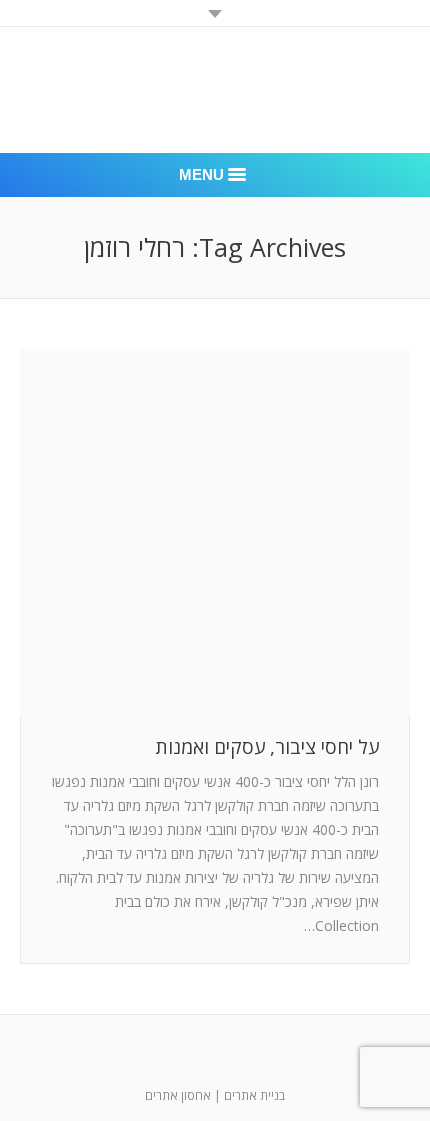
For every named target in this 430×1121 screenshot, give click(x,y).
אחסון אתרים (178, 1095)
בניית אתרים (254, 1095)
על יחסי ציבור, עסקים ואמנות (267, 747)
